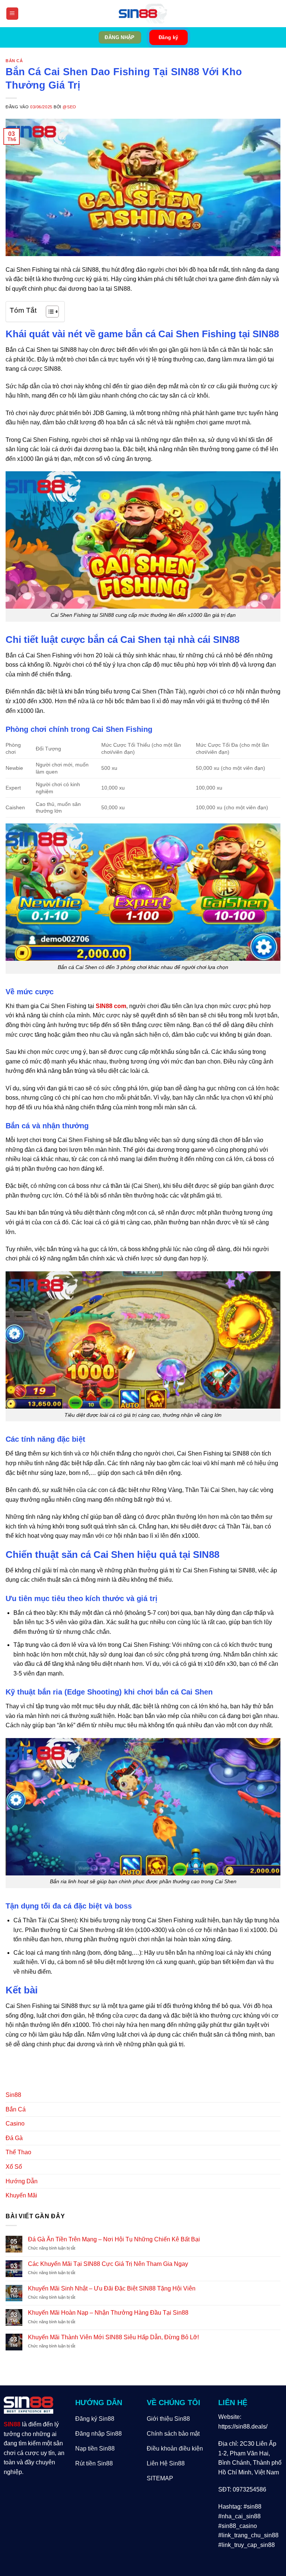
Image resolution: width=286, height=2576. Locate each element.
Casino (15, 2124)
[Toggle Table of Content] (49, 312)
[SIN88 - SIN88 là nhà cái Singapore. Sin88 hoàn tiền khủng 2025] (143, 14)
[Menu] (12, 14)
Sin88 (13, 2095)
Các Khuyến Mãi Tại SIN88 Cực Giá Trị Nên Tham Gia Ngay (108, 2264)
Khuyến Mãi (21, 2195)
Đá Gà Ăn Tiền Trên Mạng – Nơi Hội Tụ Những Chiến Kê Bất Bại (114, 2239)
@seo (69, 107)
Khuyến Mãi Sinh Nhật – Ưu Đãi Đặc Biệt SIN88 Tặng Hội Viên (112, 2288)
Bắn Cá (14, 61)
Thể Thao (18, 2152)
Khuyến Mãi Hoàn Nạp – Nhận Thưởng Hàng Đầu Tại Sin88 (108, 2313)
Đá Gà (14, 2138)
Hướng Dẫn (22, 2181)
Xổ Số (14, 2167)
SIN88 (12, 2424)
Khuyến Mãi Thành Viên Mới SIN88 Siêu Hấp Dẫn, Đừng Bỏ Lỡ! (113, 2337)
